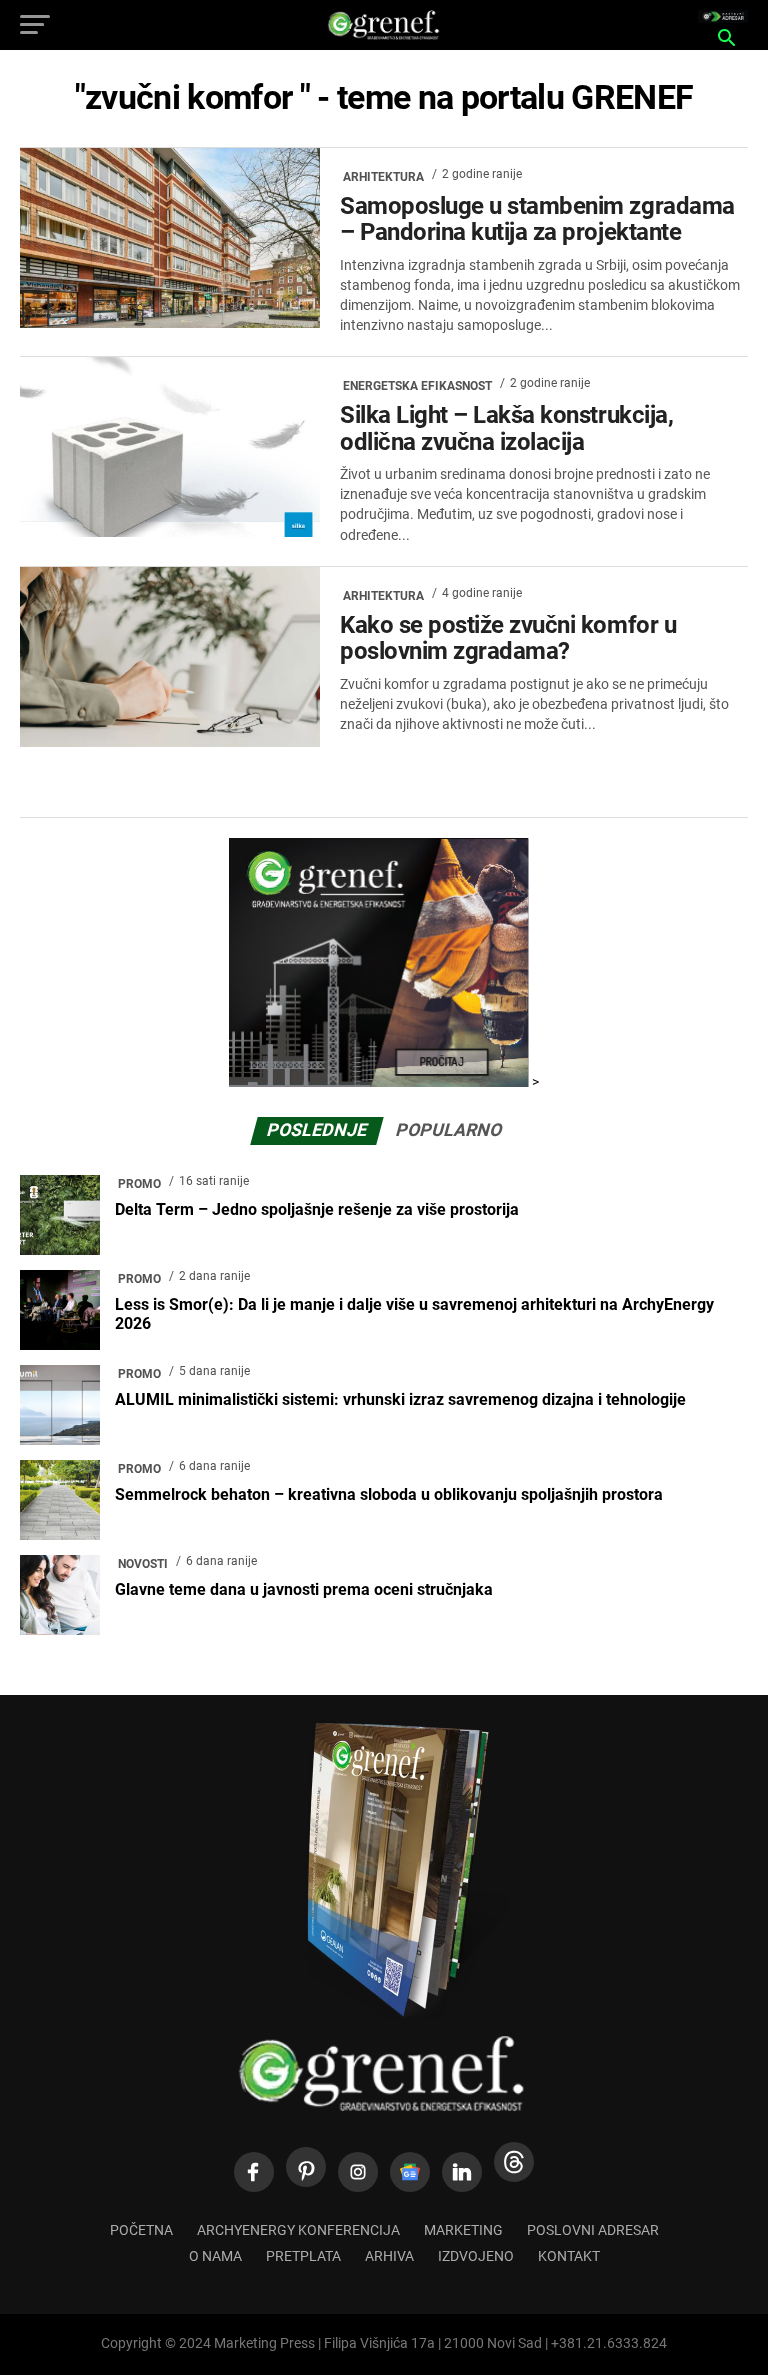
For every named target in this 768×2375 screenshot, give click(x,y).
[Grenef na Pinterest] (306, 2167)
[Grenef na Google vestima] (410, 2172)
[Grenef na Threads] (514, 2162)
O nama (215, 2256)
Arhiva (389, 2256)
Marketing (463, 2230)
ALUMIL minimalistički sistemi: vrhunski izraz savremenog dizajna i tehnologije (400, 1399)
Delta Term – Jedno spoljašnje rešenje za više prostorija (317, 1209)
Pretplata (303, 2256)
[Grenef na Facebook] (254, 2172)
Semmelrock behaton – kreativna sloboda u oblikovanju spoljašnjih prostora (389, 1494)
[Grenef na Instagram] (358, 2172)
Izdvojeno (476, 2256)
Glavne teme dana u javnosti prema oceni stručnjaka (304, 1589)
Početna (141, 2230)
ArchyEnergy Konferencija (298, 2230)
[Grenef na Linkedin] (462, 2172)
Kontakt (569, 2256)
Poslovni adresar (593, 2230)
